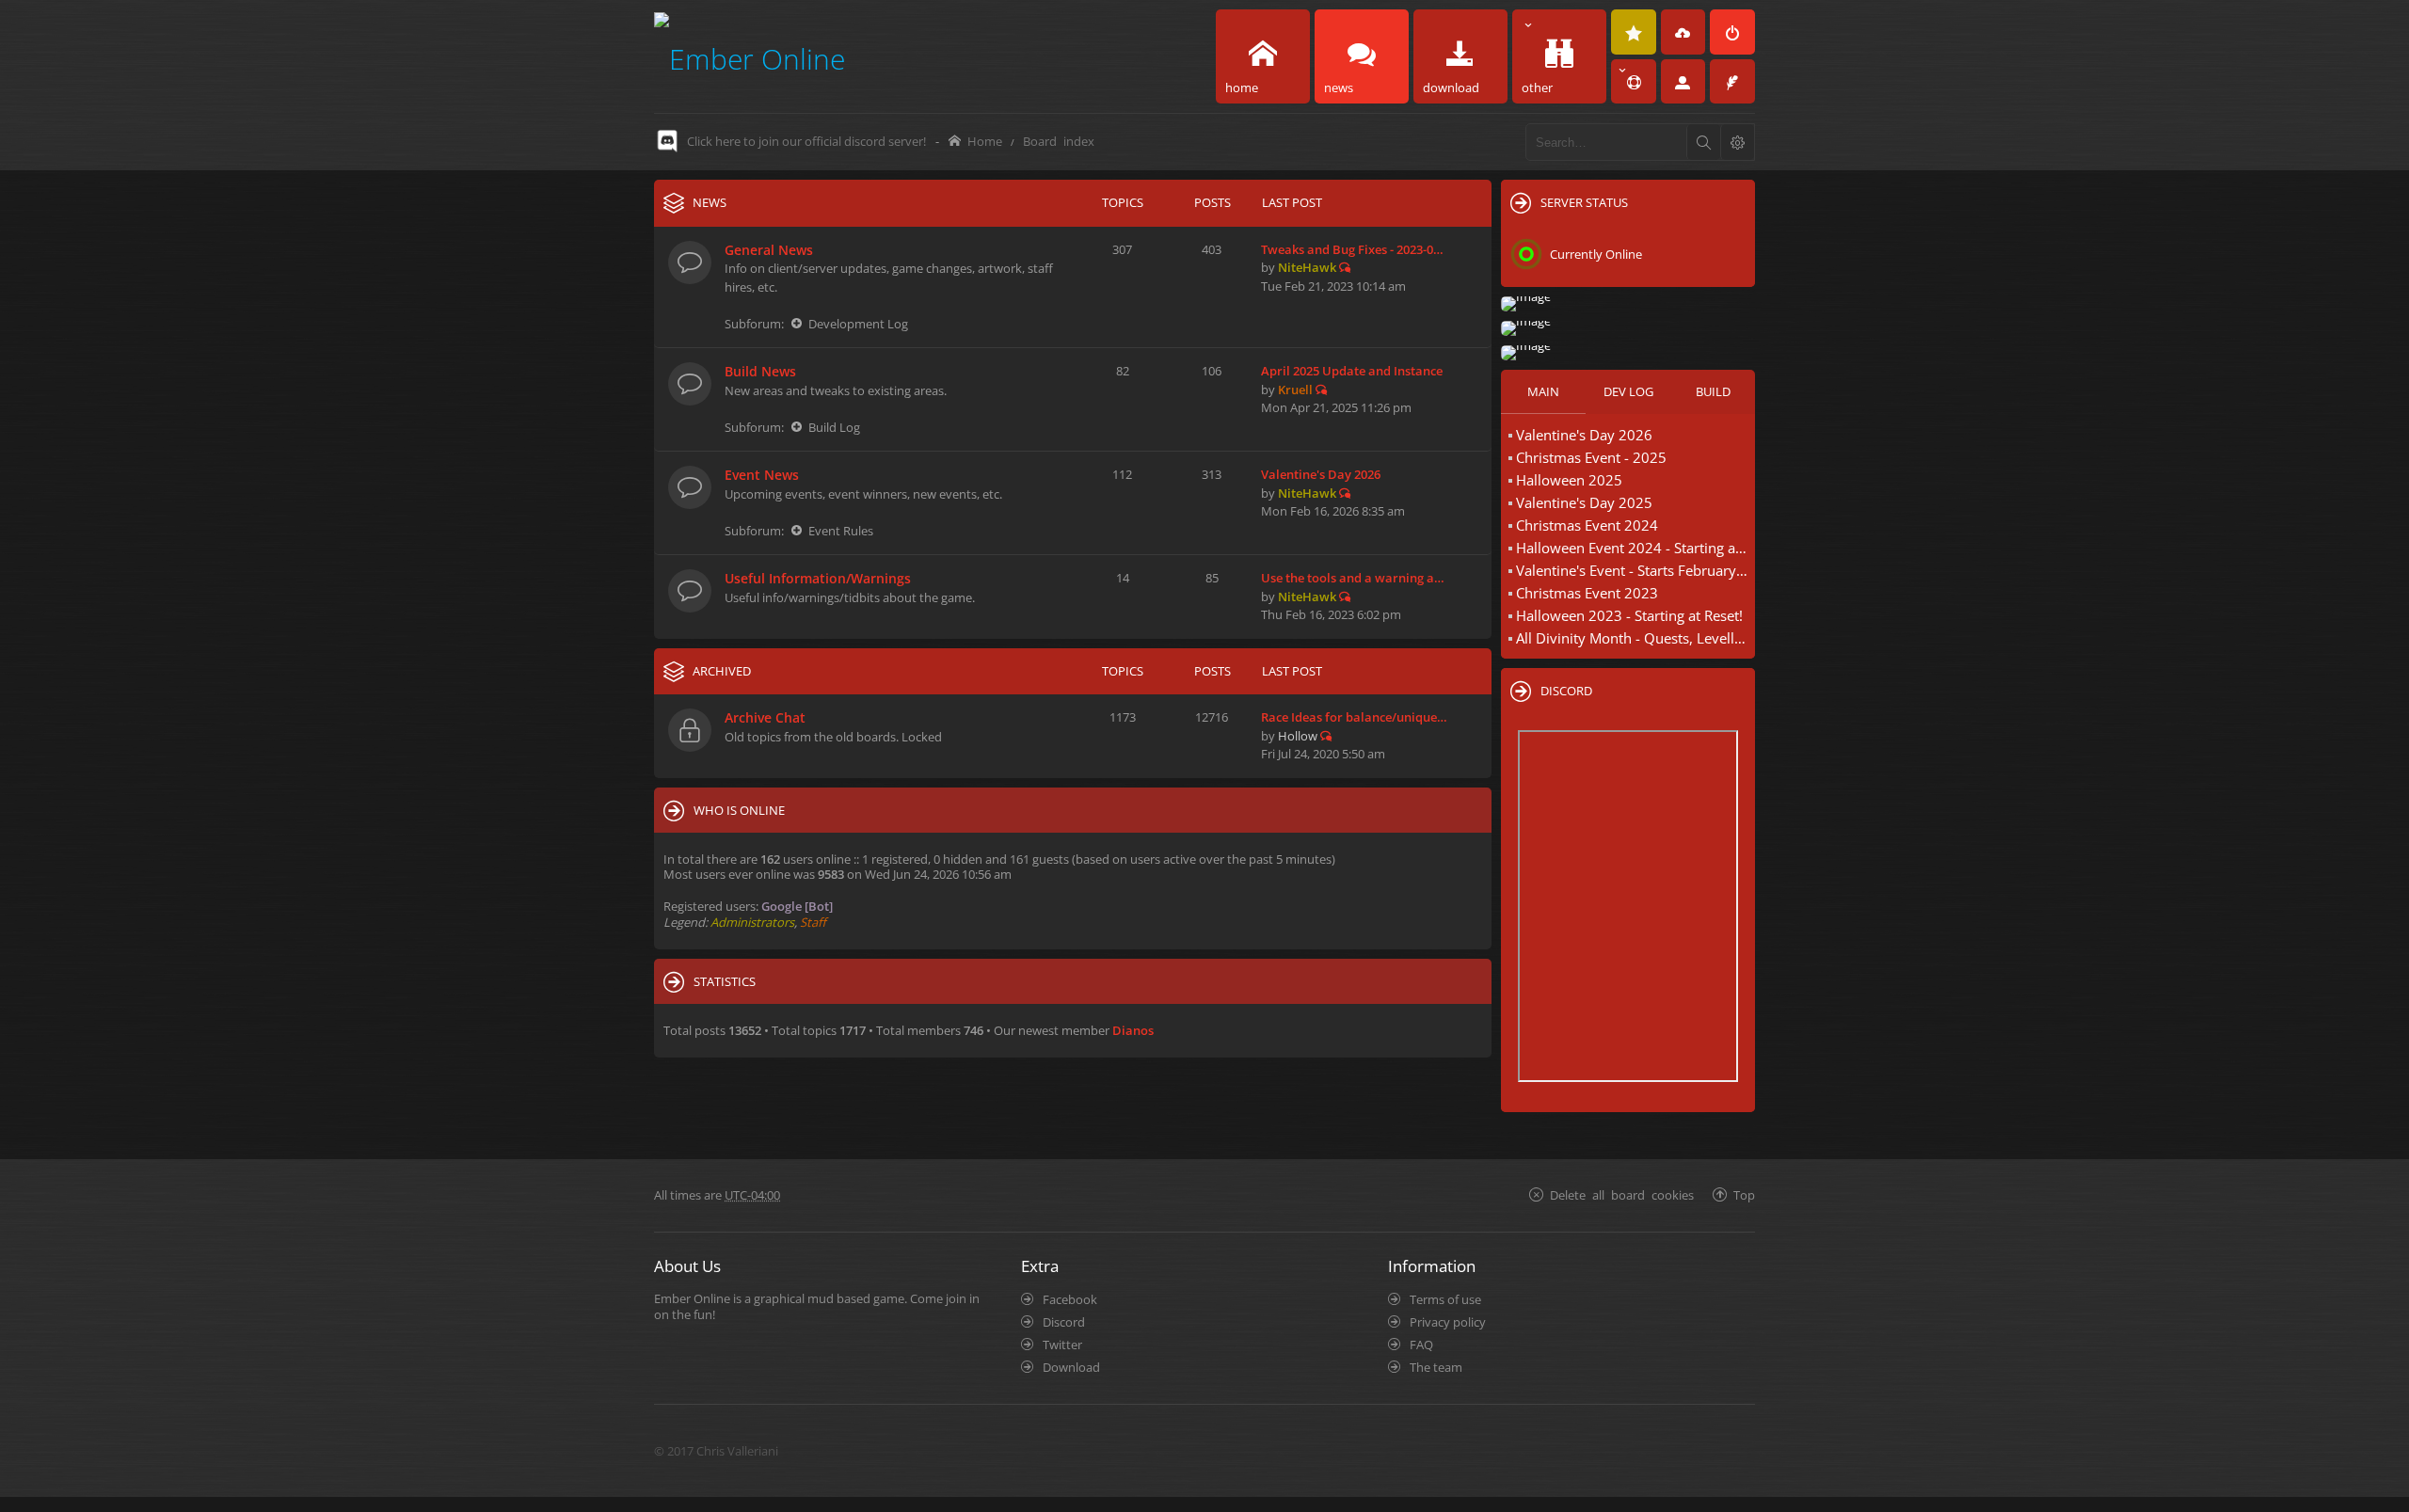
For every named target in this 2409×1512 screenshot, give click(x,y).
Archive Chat (765, 717)
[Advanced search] (1737, 142)
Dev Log (1628, 391)
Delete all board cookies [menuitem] (1622, 1194)
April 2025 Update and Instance (1352, 371)
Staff (813, 922)
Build (1713, 391)
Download (1071, 1367)
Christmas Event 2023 (1587, 593)
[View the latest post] (1345, 267)
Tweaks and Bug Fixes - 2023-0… (1352, 249)
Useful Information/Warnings (818, 578)
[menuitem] (1634, 32)
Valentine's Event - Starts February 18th (1633, 570)
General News (769, 250)
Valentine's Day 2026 (1321, 474)
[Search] (1703, 142)
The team (1436, 1367)
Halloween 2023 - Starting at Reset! (1629, 615)
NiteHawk (1307, 267)
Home (985, 141)
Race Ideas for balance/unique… (1354, 717)
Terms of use (1445, 1299)
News (710, 202)
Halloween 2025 (1569, 480)
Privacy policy (1448, 1322)
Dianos (1133, 1030)
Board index (1059, 141)
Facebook (1070, 1299)
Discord (1064, 1322)
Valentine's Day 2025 (1584, 502)
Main (1543, 391)
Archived (722, 671)
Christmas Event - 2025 (1591, 457)
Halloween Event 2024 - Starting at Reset (1633, 548)
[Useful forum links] (1634, 82)
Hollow (1298, 736)
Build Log (834, 427)
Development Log (858, 324)
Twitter (1062, 1345)
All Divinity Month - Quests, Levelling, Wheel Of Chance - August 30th (1633, 638)
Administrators (752, 922)
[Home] (750, 56)
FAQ (1421, 1345)
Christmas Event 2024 (1587, 525)
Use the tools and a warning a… (1353, 578)
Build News (760, 371)
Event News (762, 475)
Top (1744, 1194)
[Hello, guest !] (1683, 82)
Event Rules (841, 531)
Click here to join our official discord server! (806, 141)
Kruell (1295, 390)
